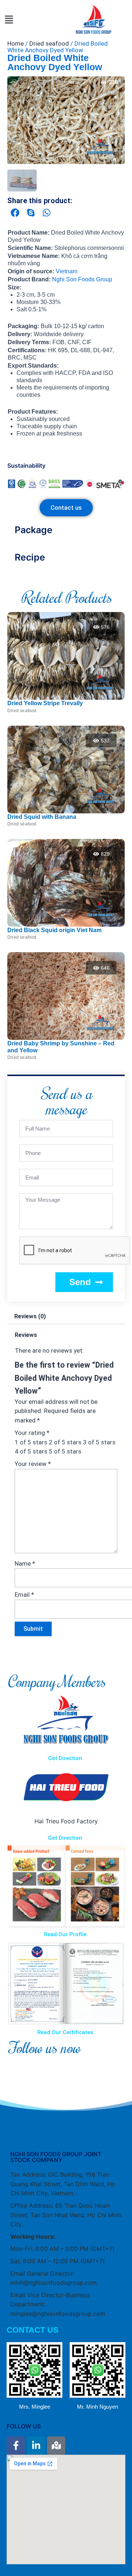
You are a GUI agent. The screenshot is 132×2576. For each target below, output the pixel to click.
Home (16, 43)
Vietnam (67, 271)
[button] (9, 20)
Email (24, 1595)
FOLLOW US (24, 2426)
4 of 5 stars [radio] (31, 1451)
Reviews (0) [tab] (30, 1316)
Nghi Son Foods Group (82, 279)
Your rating (32, 1433)
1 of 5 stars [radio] (31, 1442)
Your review (33, 1464)
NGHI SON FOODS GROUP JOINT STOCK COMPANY (56, 2157)
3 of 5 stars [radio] (99, 1442)
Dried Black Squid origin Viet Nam (54, 930)
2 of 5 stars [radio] (65, 1442)
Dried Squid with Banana (42, 817)
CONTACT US (33, 2330)
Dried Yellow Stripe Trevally (45, 703)
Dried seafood (49, 43)
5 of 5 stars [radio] (65, 1451)
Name (25, 1564)
